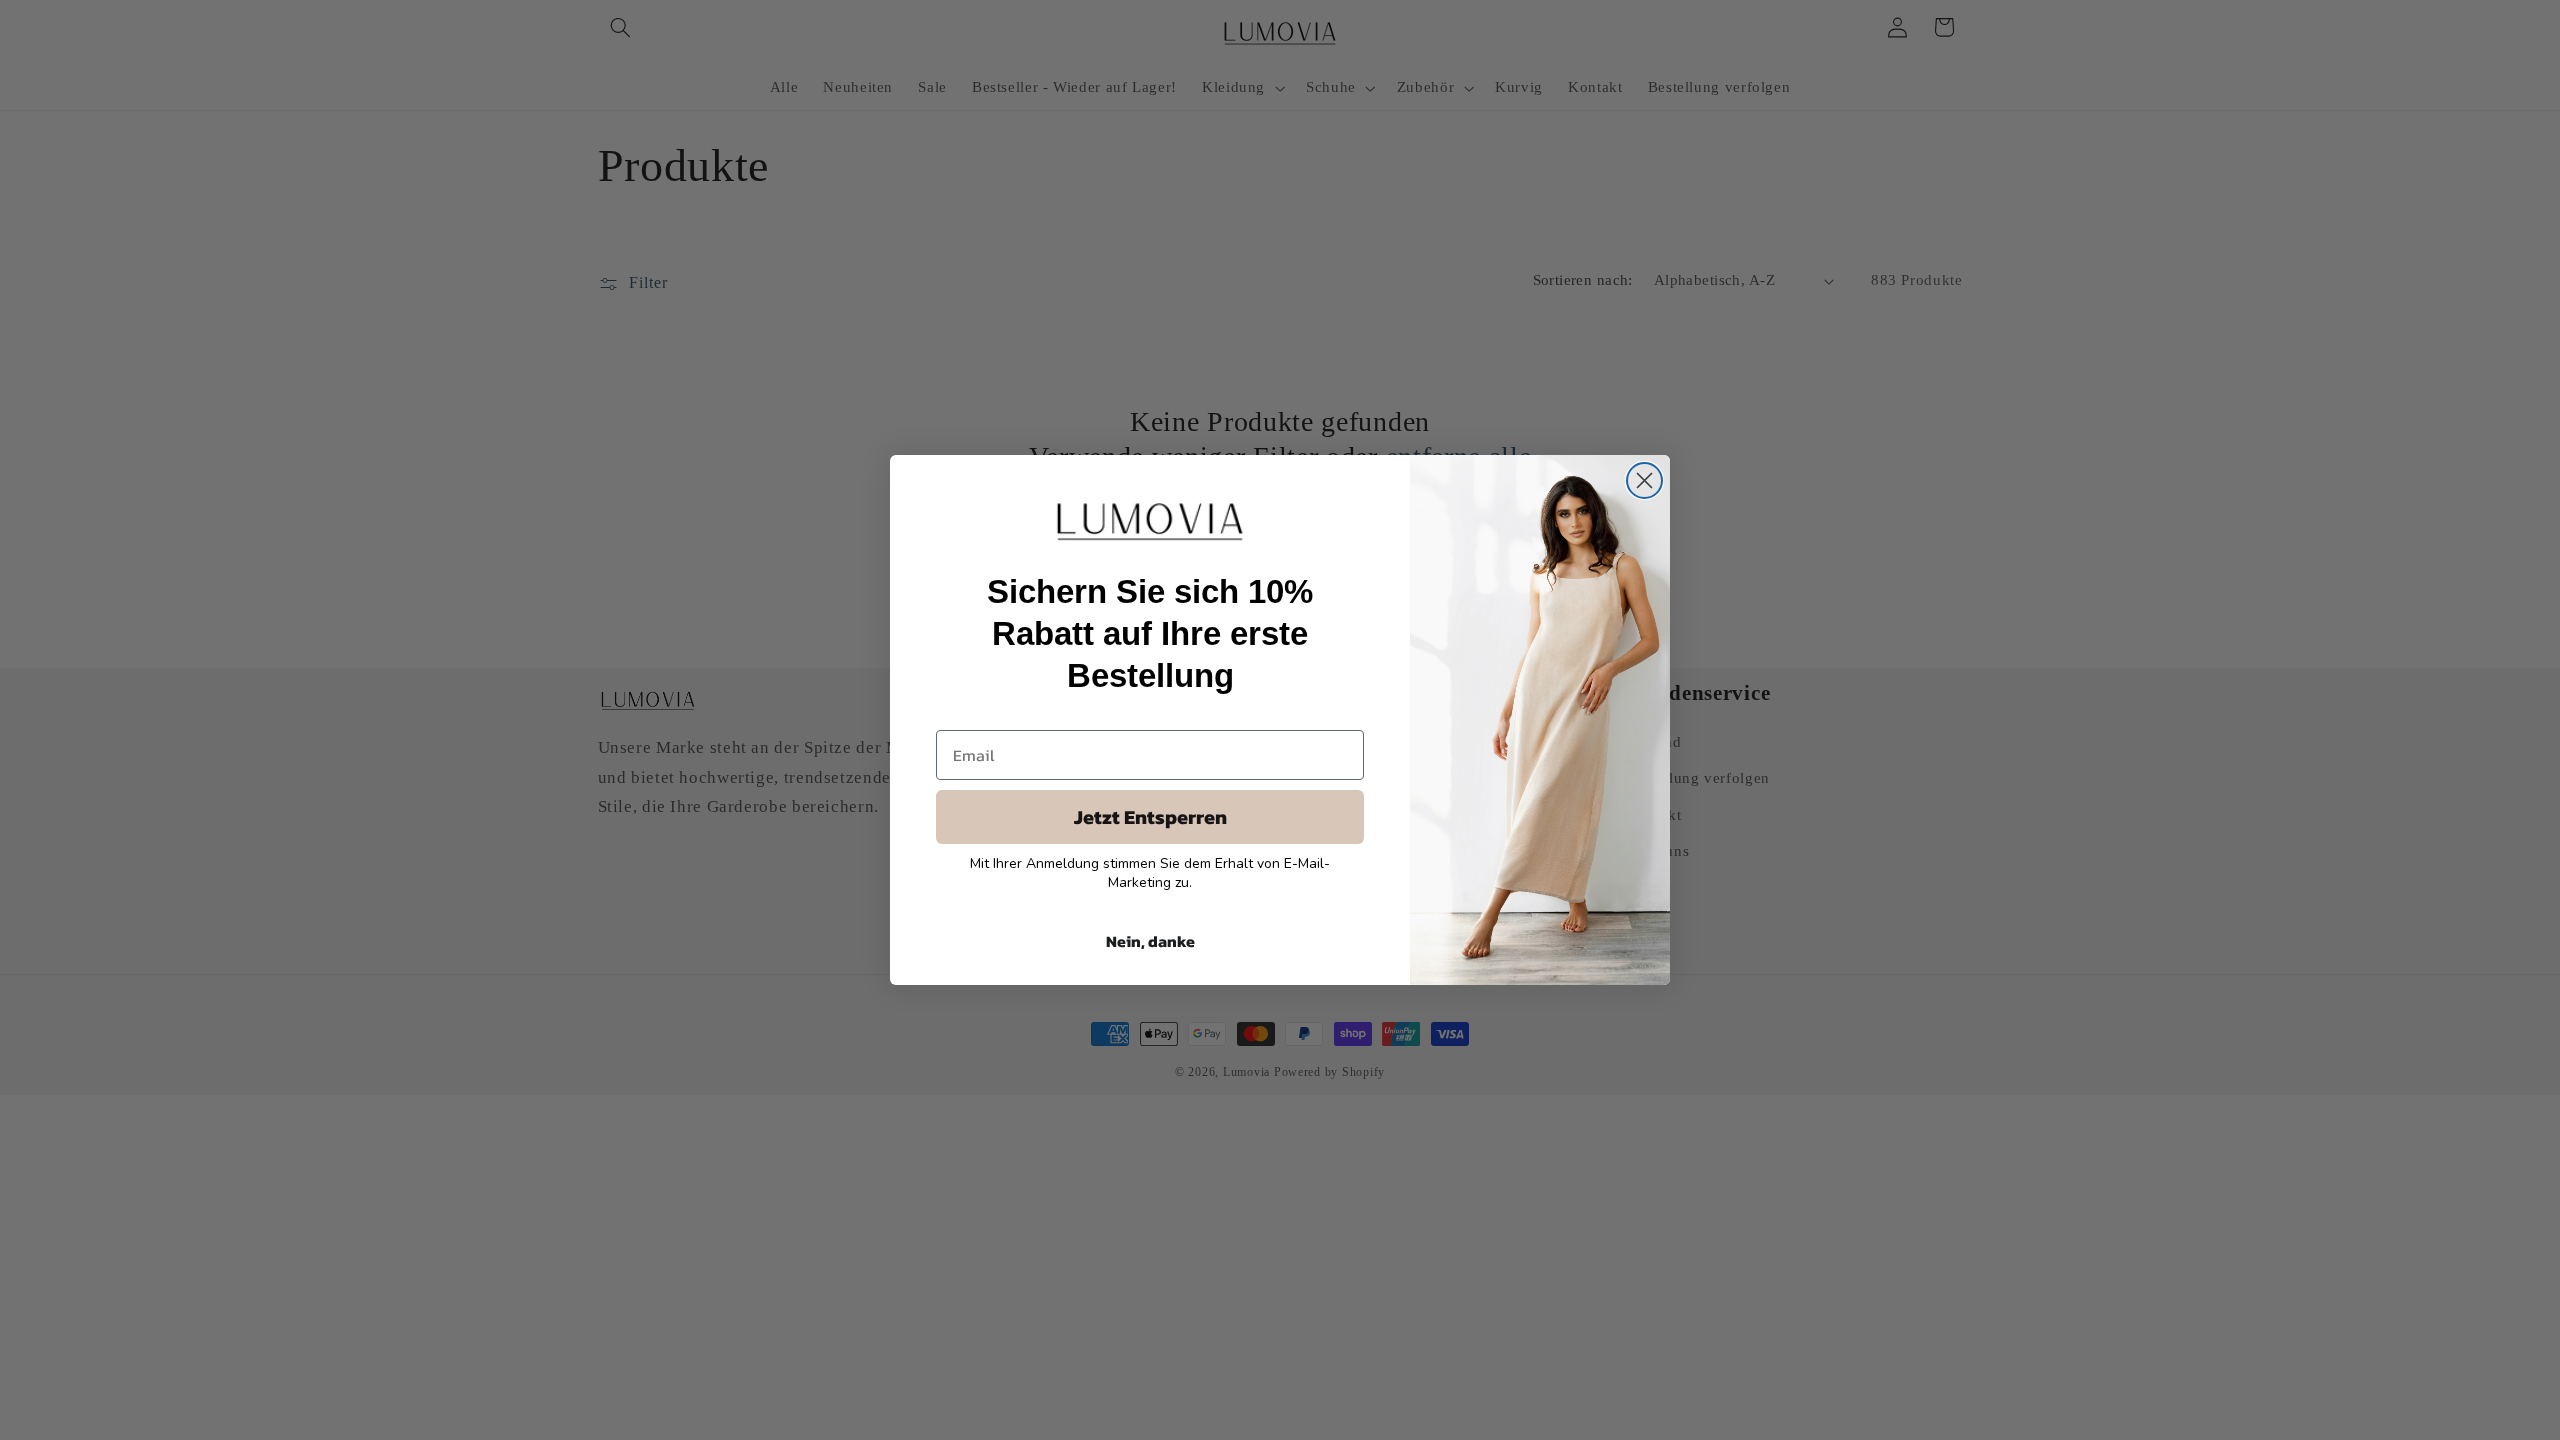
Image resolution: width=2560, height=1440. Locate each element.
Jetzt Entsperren (1150, 817)
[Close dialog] (1644, 480)
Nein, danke (1150, 941)
